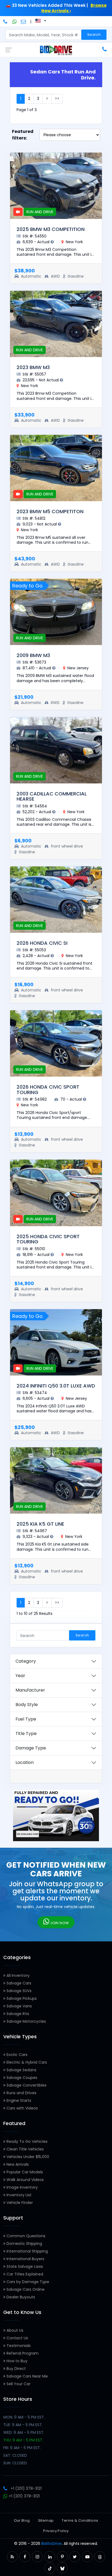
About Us (14, 2330)
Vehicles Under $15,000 (27, 2157)
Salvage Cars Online (25, 2289)
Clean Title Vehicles (25, 2149)
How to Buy (16, 2361)
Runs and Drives (21, 2093)
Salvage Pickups (21, 1998)
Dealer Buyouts (20, 2297)
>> (57, 99)
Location (25, 1762)
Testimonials (18, 2346)
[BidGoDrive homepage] (56, 50)
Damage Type (31, 1748)
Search (94, 35)
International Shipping (27, 2251)
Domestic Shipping (24, 2244)
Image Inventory (22, 2187)
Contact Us (17, 2338)
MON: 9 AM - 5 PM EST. (24, 2417)
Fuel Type (26, 1719)
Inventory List (18, 2195)
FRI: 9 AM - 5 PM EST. (22, 2448)
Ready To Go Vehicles (27, 2141)
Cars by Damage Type (27, 2282)
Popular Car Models (24, 2172)
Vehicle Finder (19, 2203)
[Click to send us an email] (24, 22)
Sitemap (46, 2520)
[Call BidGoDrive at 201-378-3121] (6, 22)
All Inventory (18, 1975)
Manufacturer (30, 1690)
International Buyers (25, 2259)
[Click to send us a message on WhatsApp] (15, 22)
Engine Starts (18, 2100)
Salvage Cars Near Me (27, 2376)
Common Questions (25, 2236)
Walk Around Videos (25, 2180)
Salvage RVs (17, 2014)
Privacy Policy (56, 2531)
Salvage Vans (19, 2006)
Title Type (26, 1733)
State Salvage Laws (24, 2266)
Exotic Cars (16, 2055)
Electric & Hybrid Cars (26, 2062)
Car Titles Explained (24, 2274)
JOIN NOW (59, 1923)
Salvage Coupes (21, 2078)
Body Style (27, 1705)
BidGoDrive (52, 2544)
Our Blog (22, 2520)
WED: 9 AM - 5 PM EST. (24, 2432)
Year (20, 1676)
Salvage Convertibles (26, 2085)
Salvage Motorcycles (26, 2021)
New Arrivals (17, 2164)
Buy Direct (16, 2369)
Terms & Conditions (80, 2520)
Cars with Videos (22, 2108)
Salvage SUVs (18, 1991)
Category (26, 1661)
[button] (12, 2557)
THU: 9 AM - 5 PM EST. (23, 2440)
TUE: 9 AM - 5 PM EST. (23, 2425)
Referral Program (22, 2353)
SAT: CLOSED (15, 2455)
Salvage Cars (18, 1983)
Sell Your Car (18, 2384)
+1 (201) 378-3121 (26, 2488)
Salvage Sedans (21, 2070)
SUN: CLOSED (15, 2463)
